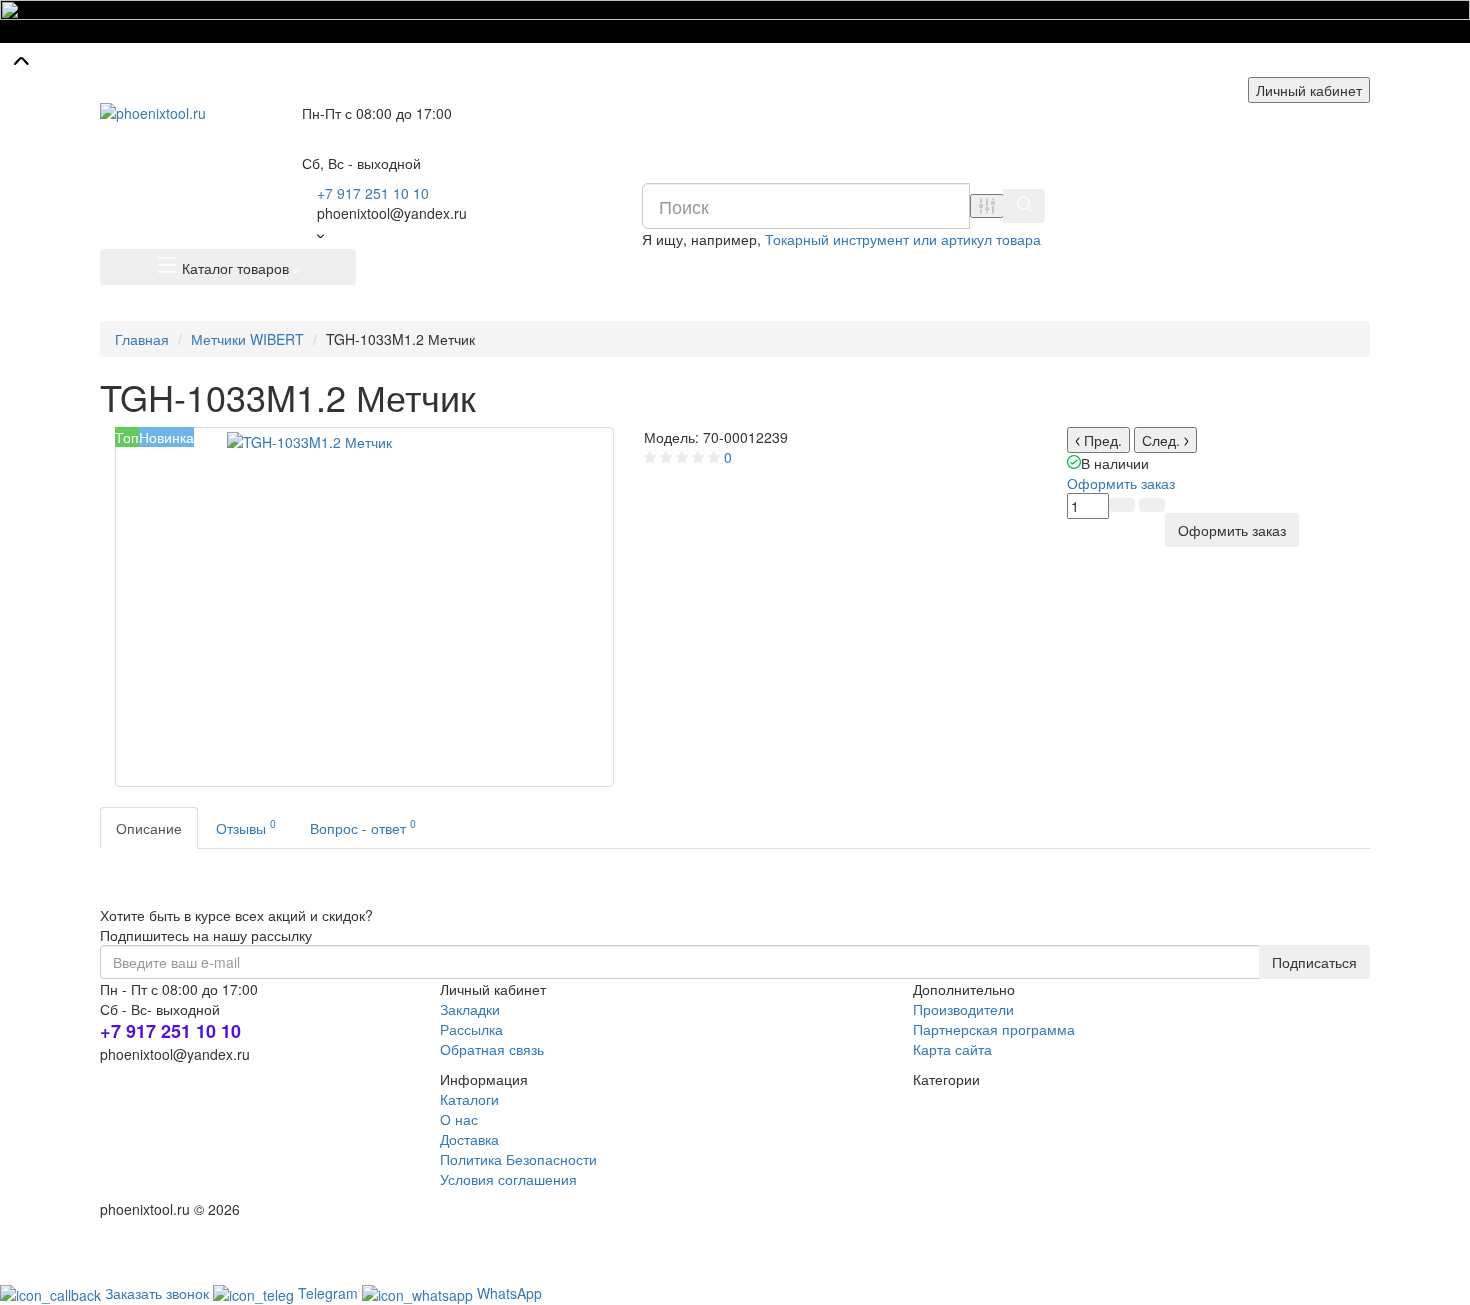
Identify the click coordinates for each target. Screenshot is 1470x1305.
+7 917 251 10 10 (373, 193)
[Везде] (987, 206)
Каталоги (469, 1099)
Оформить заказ (1121, 483)
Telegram (330, 1293)
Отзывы (246, 826)
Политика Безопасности (518, 1159)
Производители (963, 1009)
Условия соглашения (508, 1179)
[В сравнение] (1122, 505)
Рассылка (471, 1029)
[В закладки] (1152, 505)
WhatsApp (509, 1293)
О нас (459, 1119)
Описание (149, 828)
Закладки (470, 1009)
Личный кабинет (1309, 90)
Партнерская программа (994, 1029)
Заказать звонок (159, 1293)
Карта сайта (952, 1049)
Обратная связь (492, 1049)
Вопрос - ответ (363, 826)
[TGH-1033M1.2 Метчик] (364, 607)
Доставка (469, 1139)
